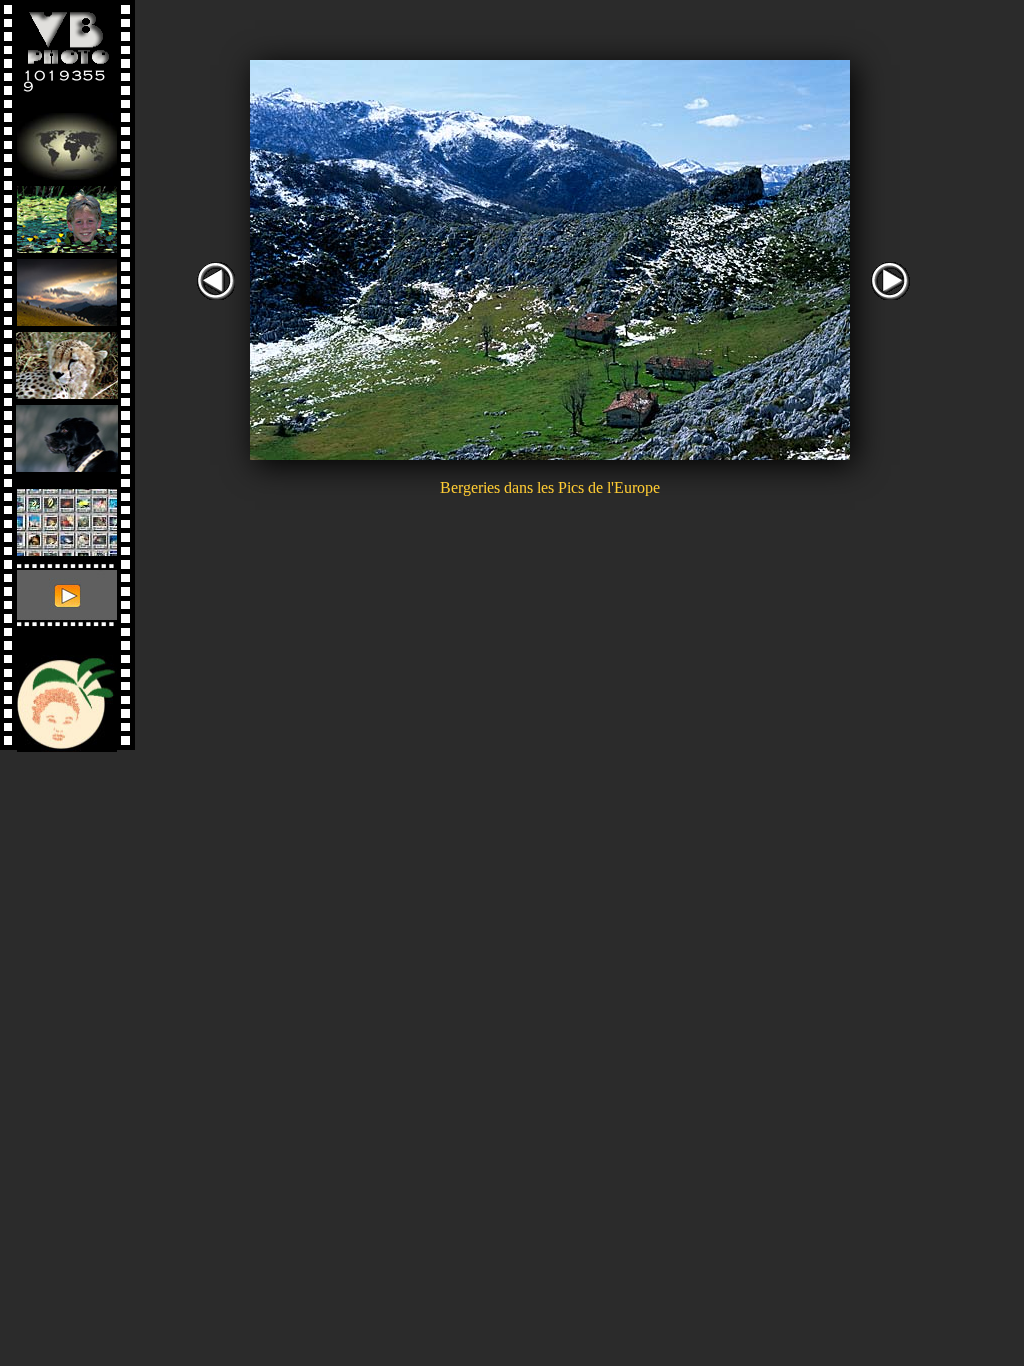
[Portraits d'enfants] (67, 214)
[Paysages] (67, 287)
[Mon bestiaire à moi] (67, 433)
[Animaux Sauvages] (67, 360)
